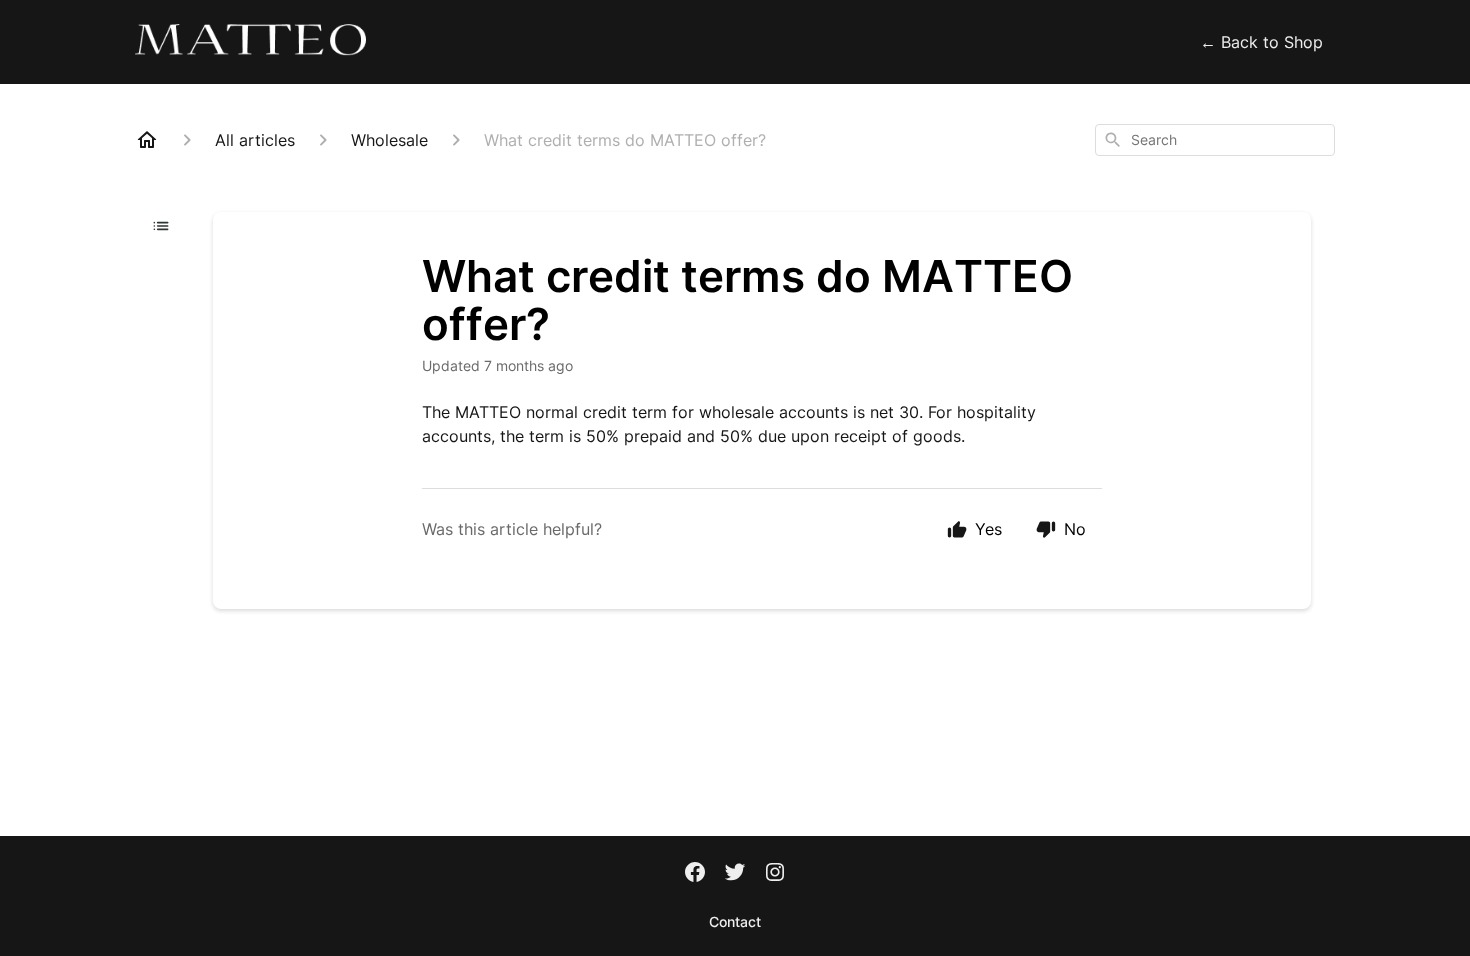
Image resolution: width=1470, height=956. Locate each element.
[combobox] (1215, 140)
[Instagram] (775, 874)
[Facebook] (695, 874)
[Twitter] (735, 874)
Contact (735, 921)
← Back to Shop (1261, 42)
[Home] (147, 140)
